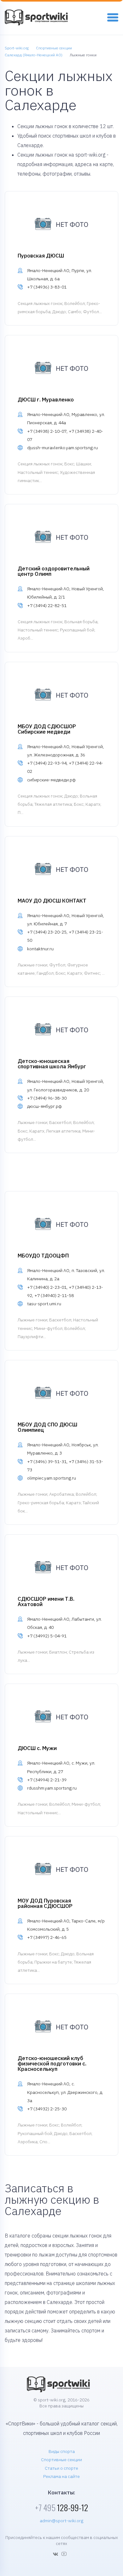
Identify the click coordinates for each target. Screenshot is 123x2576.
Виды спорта (62, 2451)
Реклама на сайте (61, 2476)
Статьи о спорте (61, 2468)
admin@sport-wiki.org (61, 2521)
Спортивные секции (61, 2460)
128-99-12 (61, 2508)
